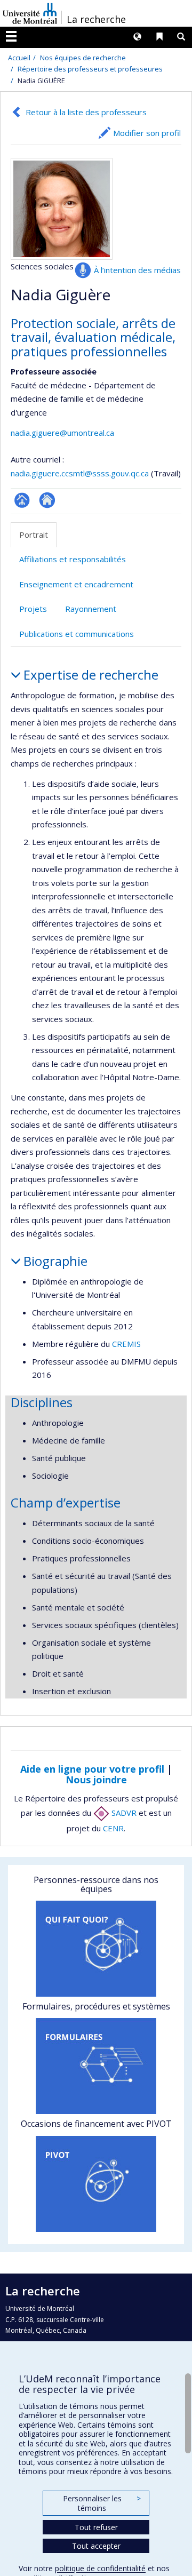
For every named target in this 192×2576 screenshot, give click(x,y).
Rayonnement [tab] (91, 609)
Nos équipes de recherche (83, 58)
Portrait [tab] (34, 535)
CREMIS (126, 1344)
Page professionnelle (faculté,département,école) (22, 500)
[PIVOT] (96, 2184)
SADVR (123, 1813)
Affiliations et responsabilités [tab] (73, 559)
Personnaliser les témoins (102, 2503)
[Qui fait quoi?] (96, 1949)
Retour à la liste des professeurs (86, 112)
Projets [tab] (33, 609)
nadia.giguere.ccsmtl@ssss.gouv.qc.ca (80, 473)
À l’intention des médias (137, 270)
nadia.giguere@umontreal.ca (62, 433)
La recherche (96, 19)
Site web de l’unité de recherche (47, 500)
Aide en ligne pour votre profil (92, 1769)
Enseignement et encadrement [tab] (76, 584)
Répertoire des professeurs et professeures (90, 69)
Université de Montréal (30, 13)
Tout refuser (96, 2527)
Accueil (19, 58)
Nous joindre (96, 1780)
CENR (113, 1828)
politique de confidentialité (100, 2568)
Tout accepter (96, 2546)
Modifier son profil (147, 133)
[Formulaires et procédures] (96, 2066)
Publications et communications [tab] (77, 634)
